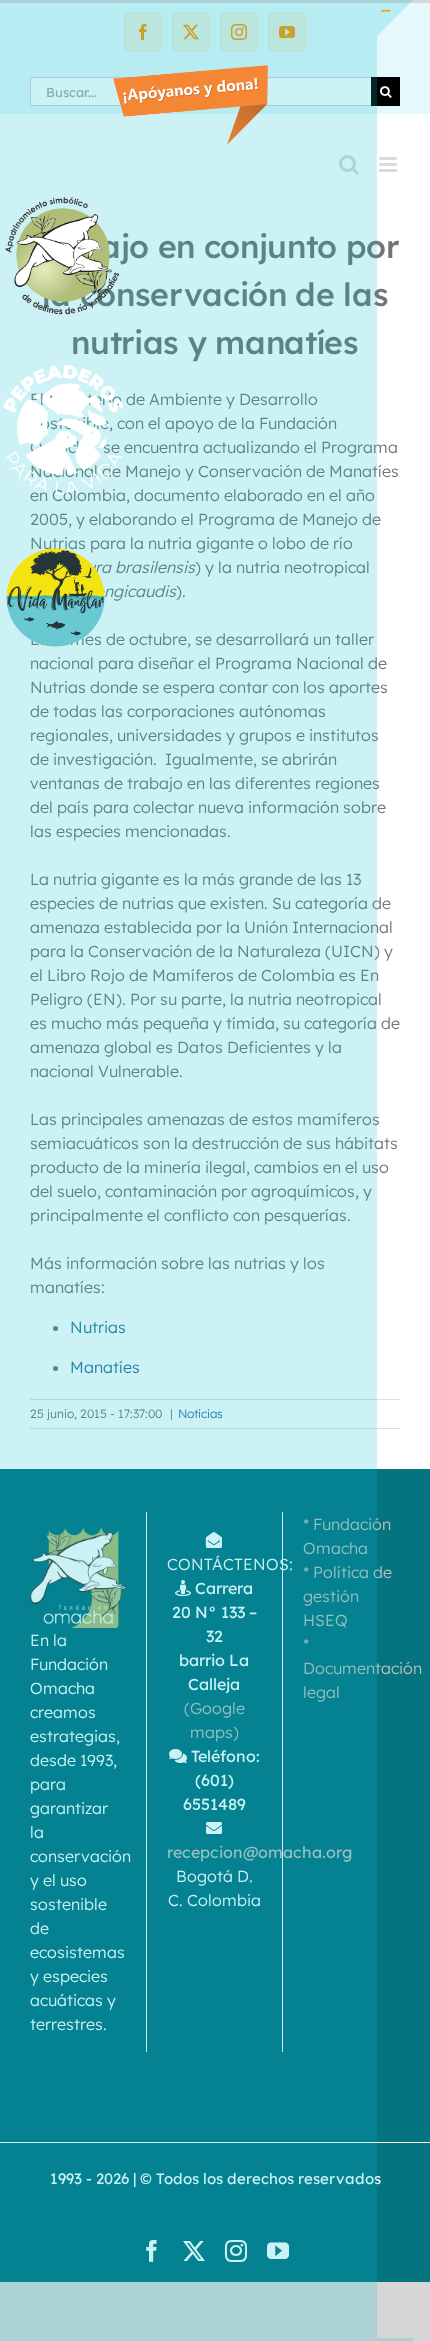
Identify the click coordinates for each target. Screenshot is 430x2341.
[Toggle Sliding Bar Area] (395, 18)
